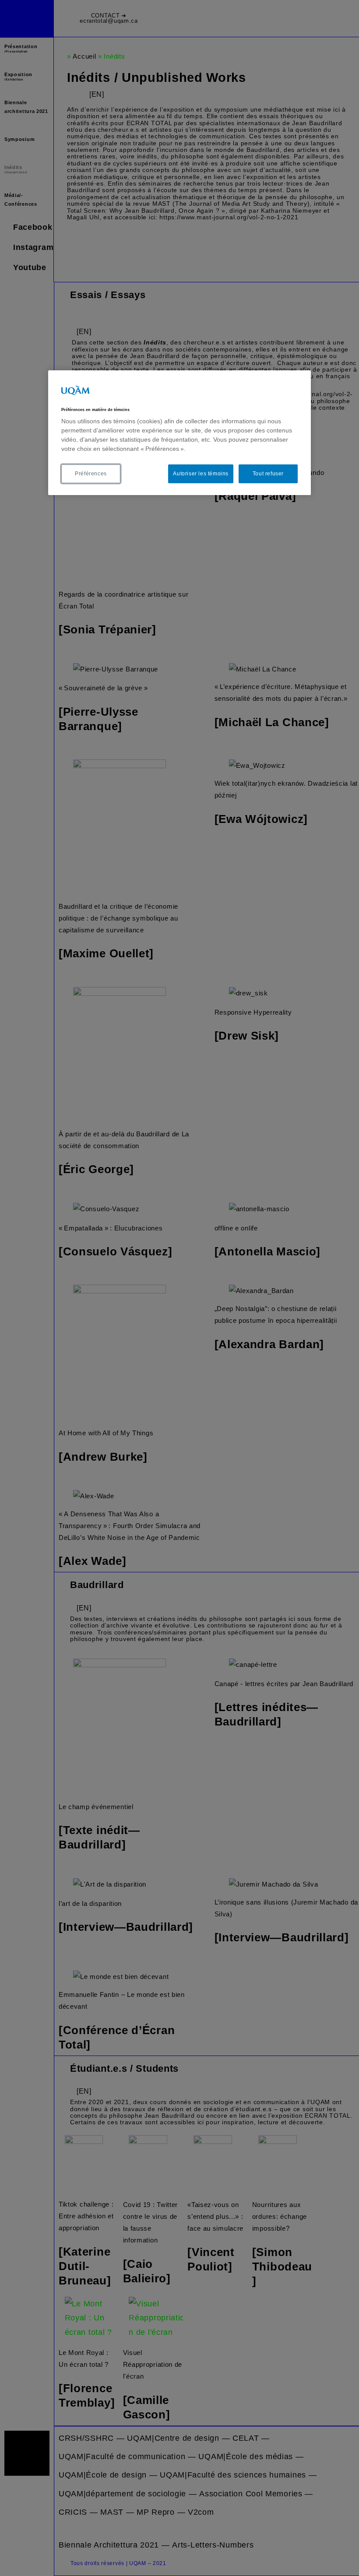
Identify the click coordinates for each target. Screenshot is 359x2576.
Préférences (91, 474)
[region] (179, 433)
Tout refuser (268, 474)
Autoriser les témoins (201, 474)
